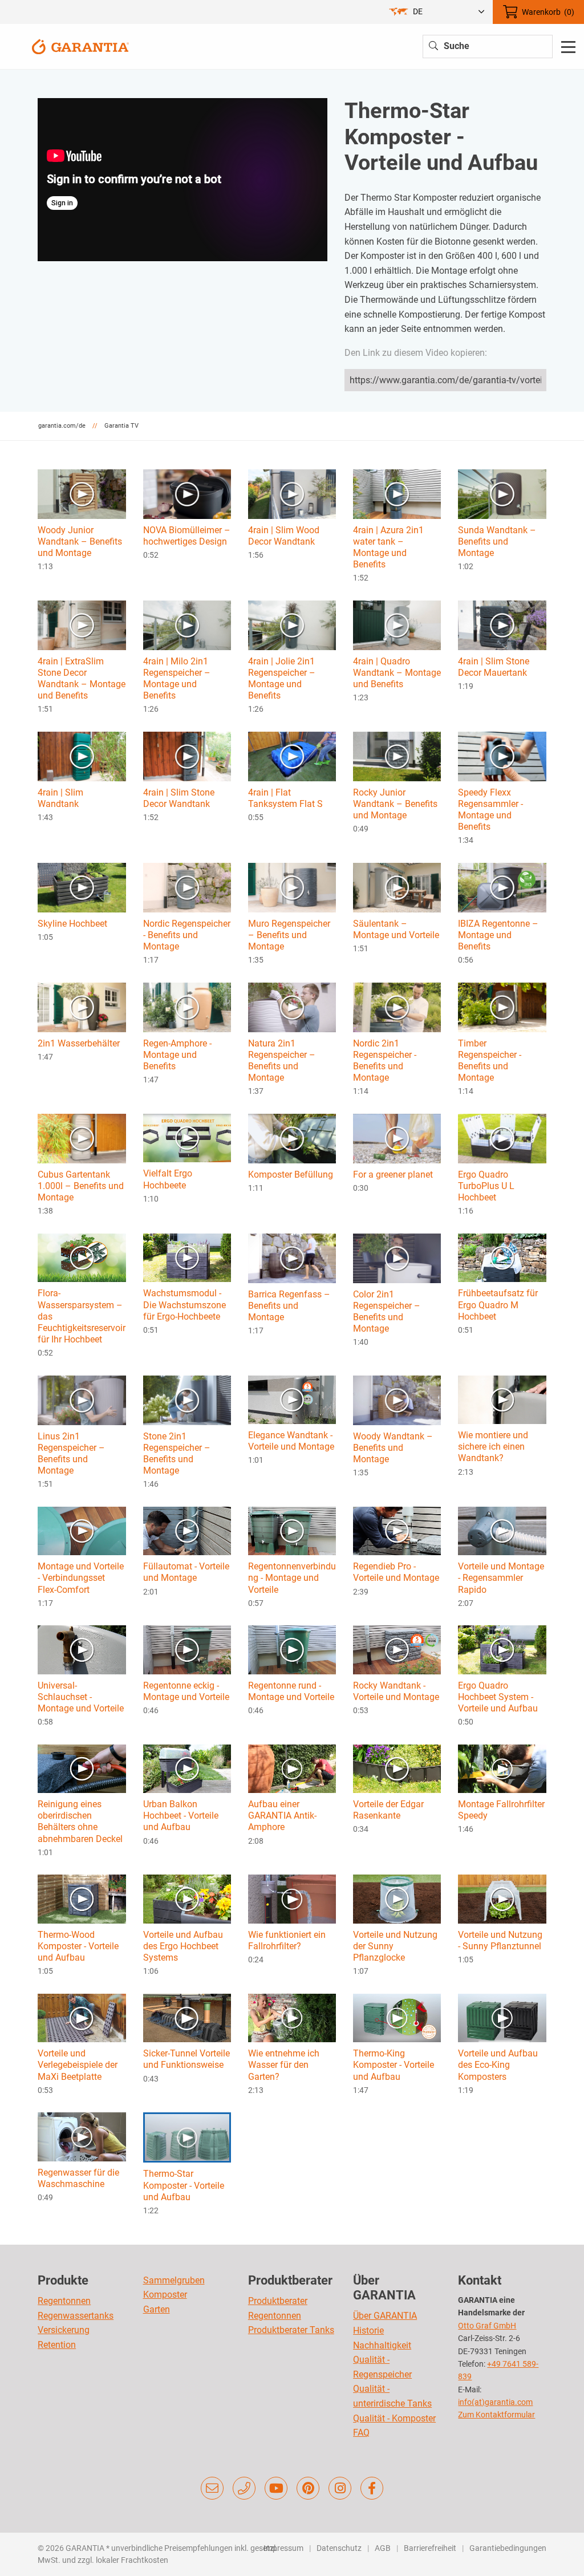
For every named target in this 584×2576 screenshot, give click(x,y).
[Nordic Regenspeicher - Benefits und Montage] (187, 887)
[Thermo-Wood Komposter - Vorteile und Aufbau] (82, 1898)
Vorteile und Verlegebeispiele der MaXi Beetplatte (78, 2065)
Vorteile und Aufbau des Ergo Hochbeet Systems (183, 1946)
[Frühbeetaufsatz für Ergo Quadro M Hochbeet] (502, 1257)
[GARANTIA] (80, 46)
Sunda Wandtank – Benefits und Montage (497, 541)
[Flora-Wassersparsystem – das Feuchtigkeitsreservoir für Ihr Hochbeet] (82, 1257)
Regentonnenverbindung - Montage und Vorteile (292, 1578)
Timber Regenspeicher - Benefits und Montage (490, 1060)
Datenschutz (339, 2548)
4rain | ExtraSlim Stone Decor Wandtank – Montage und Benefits (82, 678)
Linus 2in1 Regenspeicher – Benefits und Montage (71, 1453)
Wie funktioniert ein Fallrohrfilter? (287, 1940)
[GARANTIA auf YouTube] (276, 2488)
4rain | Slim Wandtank (60, 798)
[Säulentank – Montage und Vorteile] (397, 887)
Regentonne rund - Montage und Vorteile (291, 1691)
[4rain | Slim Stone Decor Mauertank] (502, 625)
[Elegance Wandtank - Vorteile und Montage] (292, 1399)
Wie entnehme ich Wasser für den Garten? (284, 2065)
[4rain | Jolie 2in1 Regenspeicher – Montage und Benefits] (292, 625)
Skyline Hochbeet (72, 924)
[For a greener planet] (397, 1138)
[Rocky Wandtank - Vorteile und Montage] (397, 1649)
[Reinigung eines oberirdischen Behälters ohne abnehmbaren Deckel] (82, 1768)
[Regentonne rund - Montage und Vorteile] (292, 1649)
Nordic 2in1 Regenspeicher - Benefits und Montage (385, 1060)
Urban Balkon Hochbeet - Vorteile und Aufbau (181, 1816)
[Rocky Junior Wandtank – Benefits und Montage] (397, 756)
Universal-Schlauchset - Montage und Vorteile (81, 1697)
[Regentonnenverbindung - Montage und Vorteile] (292, 1530)
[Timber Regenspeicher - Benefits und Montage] (502, 1007)
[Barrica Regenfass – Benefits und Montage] (292, 1258)
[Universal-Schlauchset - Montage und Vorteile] (82, 1649)
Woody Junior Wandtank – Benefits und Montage (80, 541)
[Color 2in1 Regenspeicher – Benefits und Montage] (397, 1258)
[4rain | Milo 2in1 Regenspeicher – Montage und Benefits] (187, 625)
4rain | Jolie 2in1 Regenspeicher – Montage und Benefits (282, 678)
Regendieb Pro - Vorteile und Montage (396, 1572)
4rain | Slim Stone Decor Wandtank (179, 798)
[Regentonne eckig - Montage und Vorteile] (187, 1649)
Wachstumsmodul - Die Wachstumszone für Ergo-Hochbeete (184, 1305)
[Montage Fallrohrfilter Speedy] (502, 1768)
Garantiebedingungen (508, 2548)
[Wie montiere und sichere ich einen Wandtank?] (502, 1399)
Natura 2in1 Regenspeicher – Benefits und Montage (282, 1060)
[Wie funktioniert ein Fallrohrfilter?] (292, 1898)
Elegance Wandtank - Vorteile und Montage (291, 1441)
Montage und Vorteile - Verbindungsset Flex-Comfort (81, 1578)
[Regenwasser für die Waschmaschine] (82, 2136)
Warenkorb (548, 12)
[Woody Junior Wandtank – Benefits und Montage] (82, 494)
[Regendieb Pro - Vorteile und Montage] (397, 1530)
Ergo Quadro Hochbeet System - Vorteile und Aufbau (498, 1697)
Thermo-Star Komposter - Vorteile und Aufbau (184, 2185)
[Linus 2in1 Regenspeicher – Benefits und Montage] (82, 1399)
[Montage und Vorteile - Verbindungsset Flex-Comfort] (82, 1530)
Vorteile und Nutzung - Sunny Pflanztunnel (500, 1940)
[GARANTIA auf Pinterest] (308, 2488)
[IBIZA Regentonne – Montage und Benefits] (502, 887)
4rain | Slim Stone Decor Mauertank (494, 667)
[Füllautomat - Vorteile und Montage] (187, 1530)
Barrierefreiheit (430, 2548)
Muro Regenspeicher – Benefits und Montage (289, 935)
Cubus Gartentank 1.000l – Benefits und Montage (81, 1186)
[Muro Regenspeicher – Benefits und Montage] (292, 887)
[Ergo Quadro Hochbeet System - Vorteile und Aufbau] (502, 1649)
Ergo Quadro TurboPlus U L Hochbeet (486, 1186)
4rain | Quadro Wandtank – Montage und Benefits (397, 673)
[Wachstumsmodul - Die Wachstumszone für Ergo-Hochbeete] (187, 1257)
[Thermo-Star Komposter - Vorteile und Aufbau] (187, 2137)
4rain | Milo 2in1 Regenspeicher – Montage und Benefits (177, 678)
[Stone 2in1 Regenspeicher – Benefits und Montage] (187, 1399)
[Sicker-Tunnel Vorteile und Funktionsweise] (187, 2017)
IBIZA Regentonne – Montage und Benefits (498, 935)
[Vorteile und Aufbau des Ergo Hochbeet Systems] (187, 1898)
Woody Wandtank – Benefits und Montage (393, 1448)
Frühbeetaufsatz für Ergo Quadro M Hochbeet (498, 1305)
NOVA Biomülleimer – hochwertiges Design (187, 536)
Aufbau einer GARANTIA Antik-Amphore (282, 1816)
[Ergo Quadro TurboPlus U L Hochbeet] (502, 1138)
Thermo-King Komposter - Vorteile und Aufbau (394, 2065)
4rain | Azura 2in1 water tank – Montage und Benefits (388, 547)
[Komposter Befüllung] (292, 1138)
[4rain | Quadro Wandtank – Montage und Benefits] (397, 625)
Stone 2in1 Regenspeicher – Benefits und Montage (177, 1453)
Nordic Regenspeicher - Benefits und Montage (187, 935)
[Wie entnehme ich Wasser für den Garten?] (292, 2017)
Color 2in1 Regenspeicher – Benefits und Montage (387, 1311)
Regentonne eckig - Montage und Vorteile (186, 1691)
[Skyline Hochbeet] (82, 887)
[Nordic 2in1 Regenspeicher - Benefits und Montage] (397, 1007)
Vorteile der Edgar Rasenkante (388, 1810)
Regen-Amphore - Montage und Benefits (177, 1055)
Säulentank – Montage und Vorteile (396, 929)
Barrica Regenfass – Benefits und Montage (289, 1306)
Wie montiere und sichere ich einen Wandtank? (493, 1447)
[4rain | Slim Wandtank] (82, 756)
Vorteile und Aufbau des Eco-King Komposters (498, 2065)
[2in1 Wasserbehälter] (82, 1007)
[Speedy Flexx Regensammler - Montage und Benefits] (502, 756)
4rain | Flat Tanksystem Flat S (285, 798)
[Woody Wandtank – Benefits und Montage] (397, 1399)
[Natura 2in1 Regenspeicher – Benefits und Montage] (292, 1007)
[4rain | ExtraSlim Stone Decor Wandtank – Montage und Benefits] (82, 625)
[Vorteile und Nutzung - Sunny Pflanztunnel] (502, 1898)
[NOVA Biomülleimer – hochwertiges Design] (187, 494)
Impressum (283, 2548)
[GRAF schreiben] (212, 2488)
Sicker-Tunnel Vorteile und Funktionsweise (186, 2059)
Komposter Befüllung (291, 1175)
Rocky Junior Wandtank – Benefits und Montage (395, 804)
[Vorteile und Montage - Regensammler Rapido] (502, 1530)
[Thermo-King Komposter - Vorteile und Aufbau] (397, 2017)
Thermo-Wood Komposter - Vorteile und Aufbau (78, 1946)
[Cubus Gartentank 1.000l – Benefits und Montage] (82, 1138)
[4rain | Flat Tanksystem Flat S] (292, 756)
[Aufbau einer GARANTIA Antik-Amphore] (292, 1768)
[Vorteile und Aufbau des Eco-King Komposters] (502, 2017)
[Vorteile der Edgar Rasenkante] (397, 1768)
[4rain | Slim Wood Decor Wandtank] (292, 494)
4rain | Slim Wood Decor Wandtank (284, 536)
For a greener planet (393, 1175)
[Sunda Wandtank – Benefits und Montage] (502, 494)
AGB (383, 2548)
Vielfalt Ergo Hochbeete (168, 1179)
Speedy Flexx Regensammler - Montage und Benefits (490, 810)
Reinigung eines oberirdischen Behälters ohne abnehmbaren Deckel (80, 1821)
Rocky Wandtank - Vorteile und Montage (396, 1691)
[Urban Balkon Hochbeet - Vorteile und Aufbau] (187, 1768)
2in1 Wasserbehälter (79, 1043)
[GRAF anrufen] (244, 2488)
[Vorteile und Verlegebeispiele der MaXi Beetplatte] (82, 2017)
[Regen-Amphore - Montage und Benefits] (187, 1007)
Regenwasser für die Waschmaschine (78, 2178)
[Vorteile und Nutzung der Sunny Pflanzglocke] (397, 1898)
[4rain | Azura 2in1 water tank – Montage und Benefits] (397, 494)
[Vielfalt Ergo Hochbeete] (187, 1137)
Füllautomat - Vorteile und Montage (186, 1572)
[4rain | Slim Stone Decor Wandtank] (187, 756)
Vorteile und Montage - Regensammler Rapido (501, 1578)
